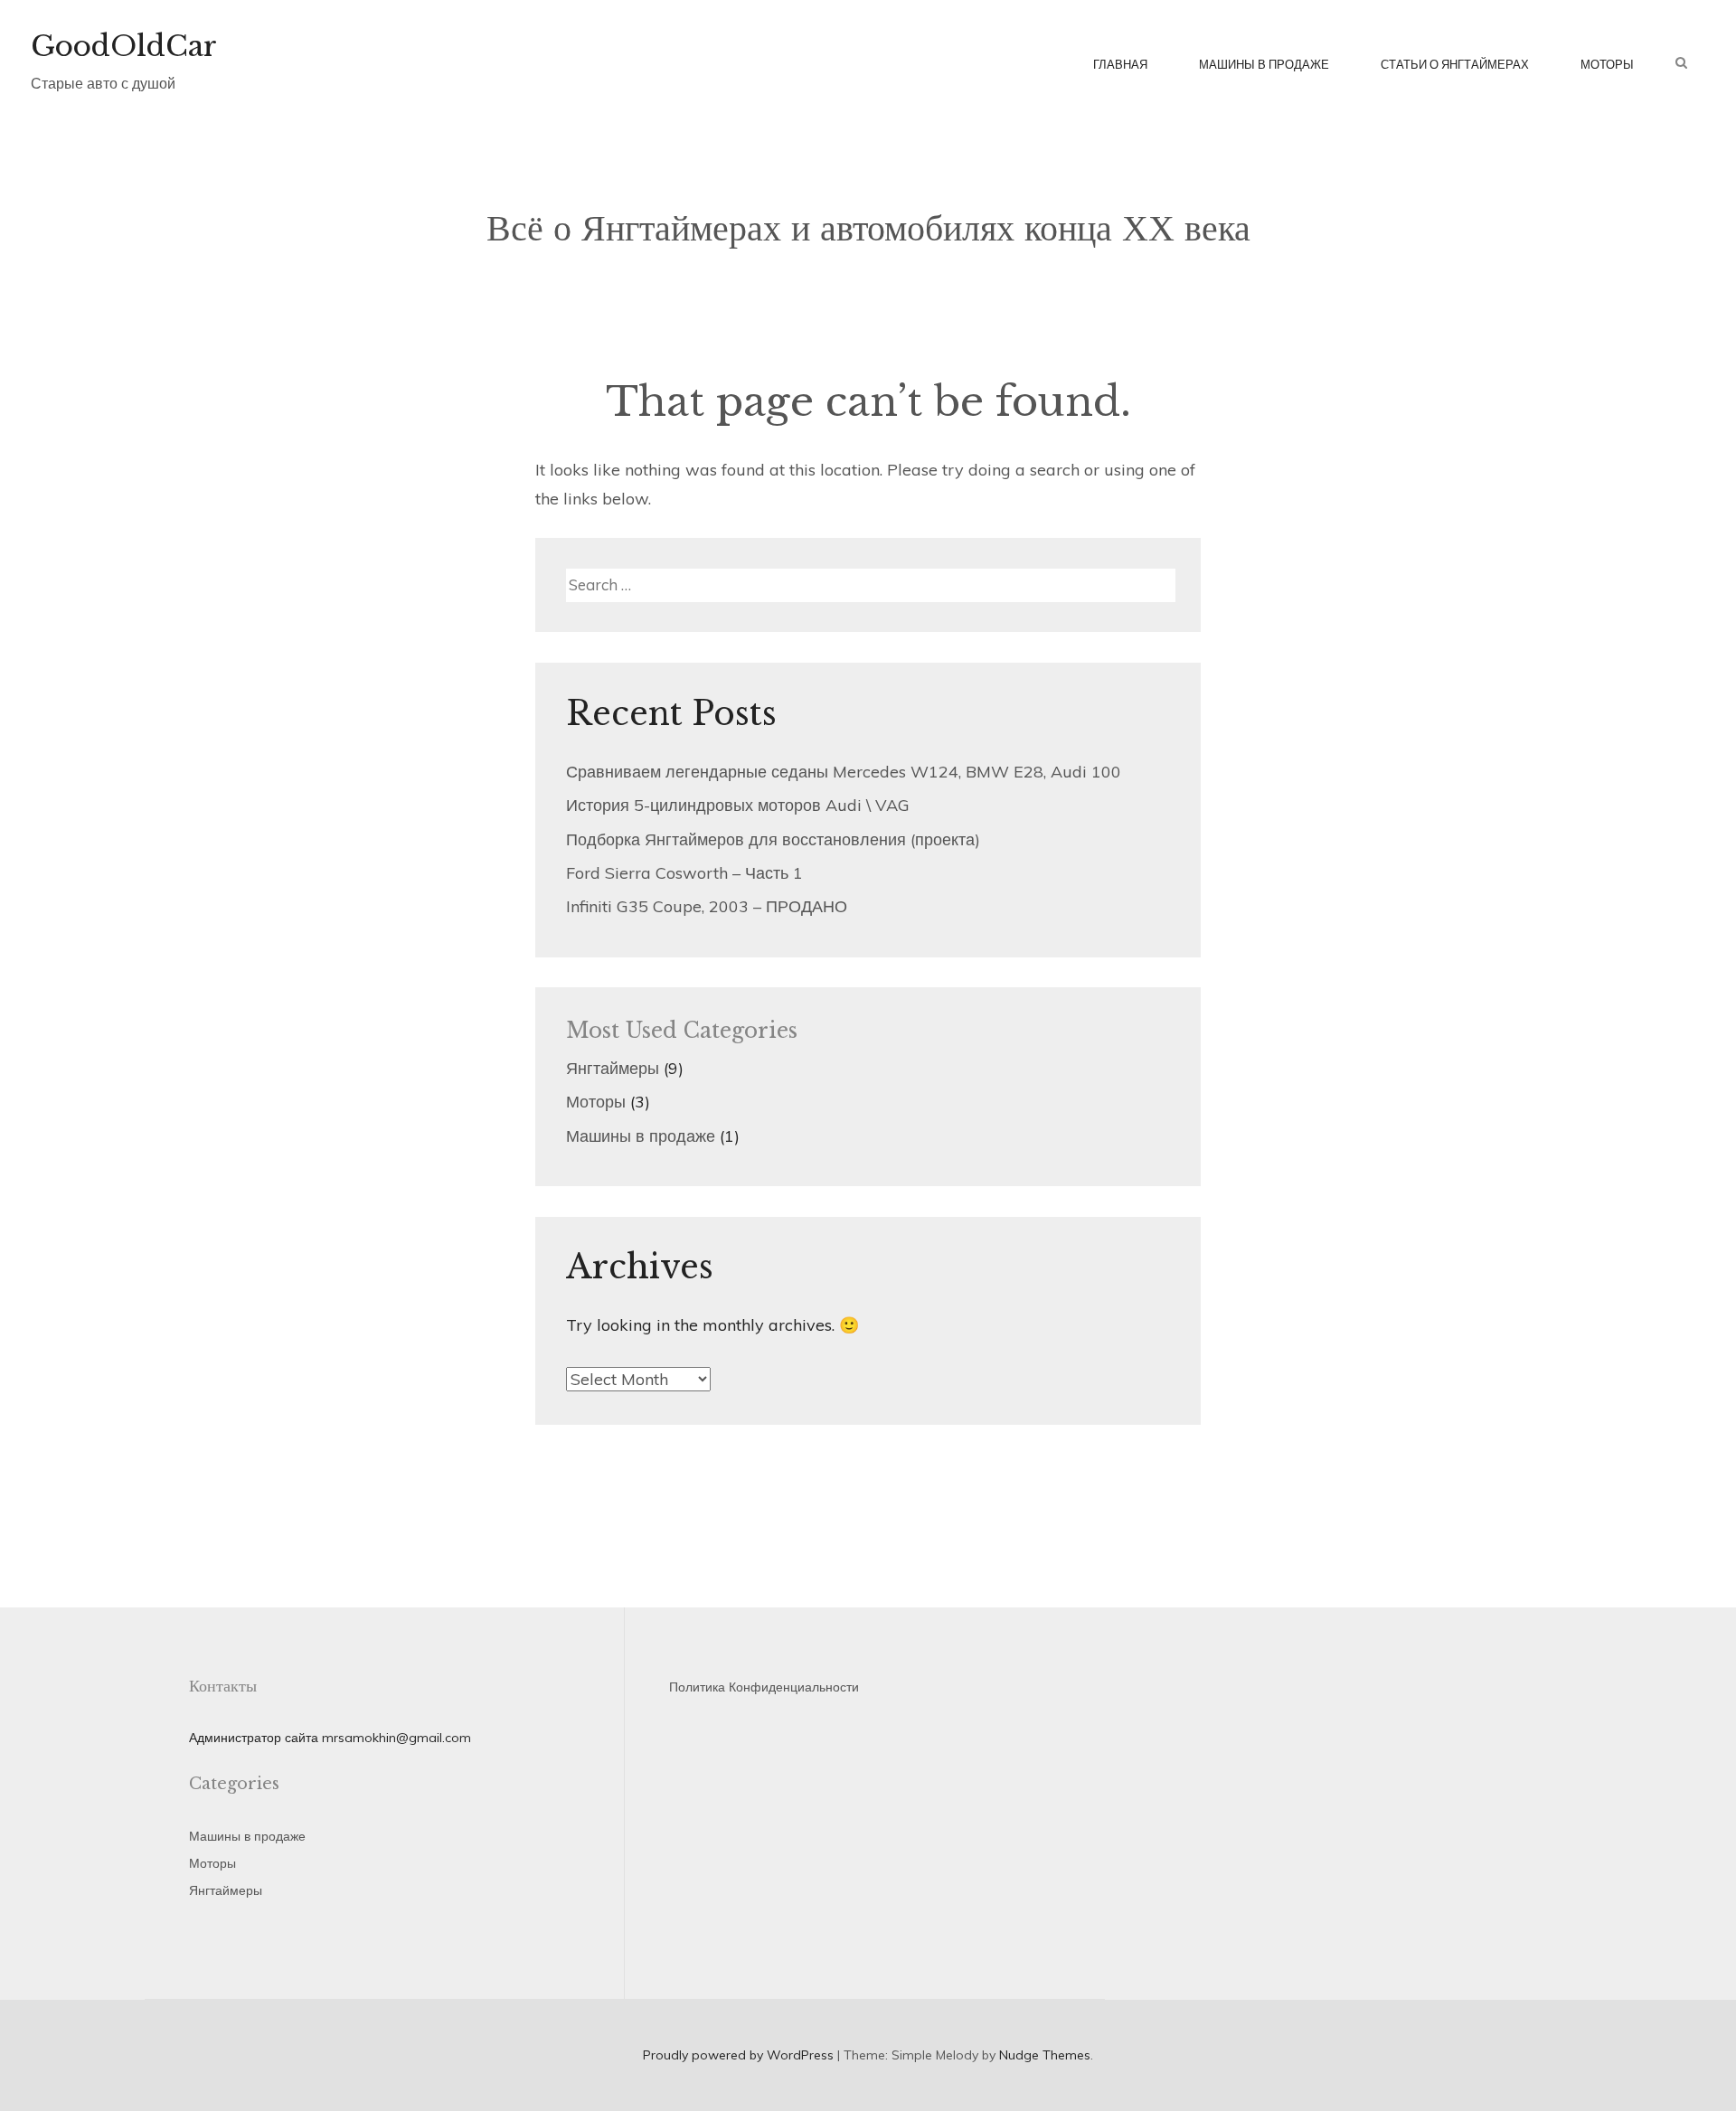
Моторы (1607, 64)
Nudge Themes (1045, 2055)
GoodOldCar (124, 46)
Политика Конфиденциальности (764, 1687)
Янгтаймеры (613, 1068)
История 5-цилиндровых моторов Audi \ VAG (738, 805)
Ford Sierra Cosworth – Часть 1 (684, 873)
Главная (1120, 64)
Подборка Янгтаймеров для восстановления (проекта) (773, 839)
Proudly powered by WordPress (738, 2055)
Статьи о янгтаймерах (1455, 64)
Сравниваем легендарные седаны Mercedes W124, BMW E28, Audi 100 (844, 772)
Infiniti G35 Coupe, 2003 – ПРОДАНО (707, 906)
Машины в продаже (1264, 64)
